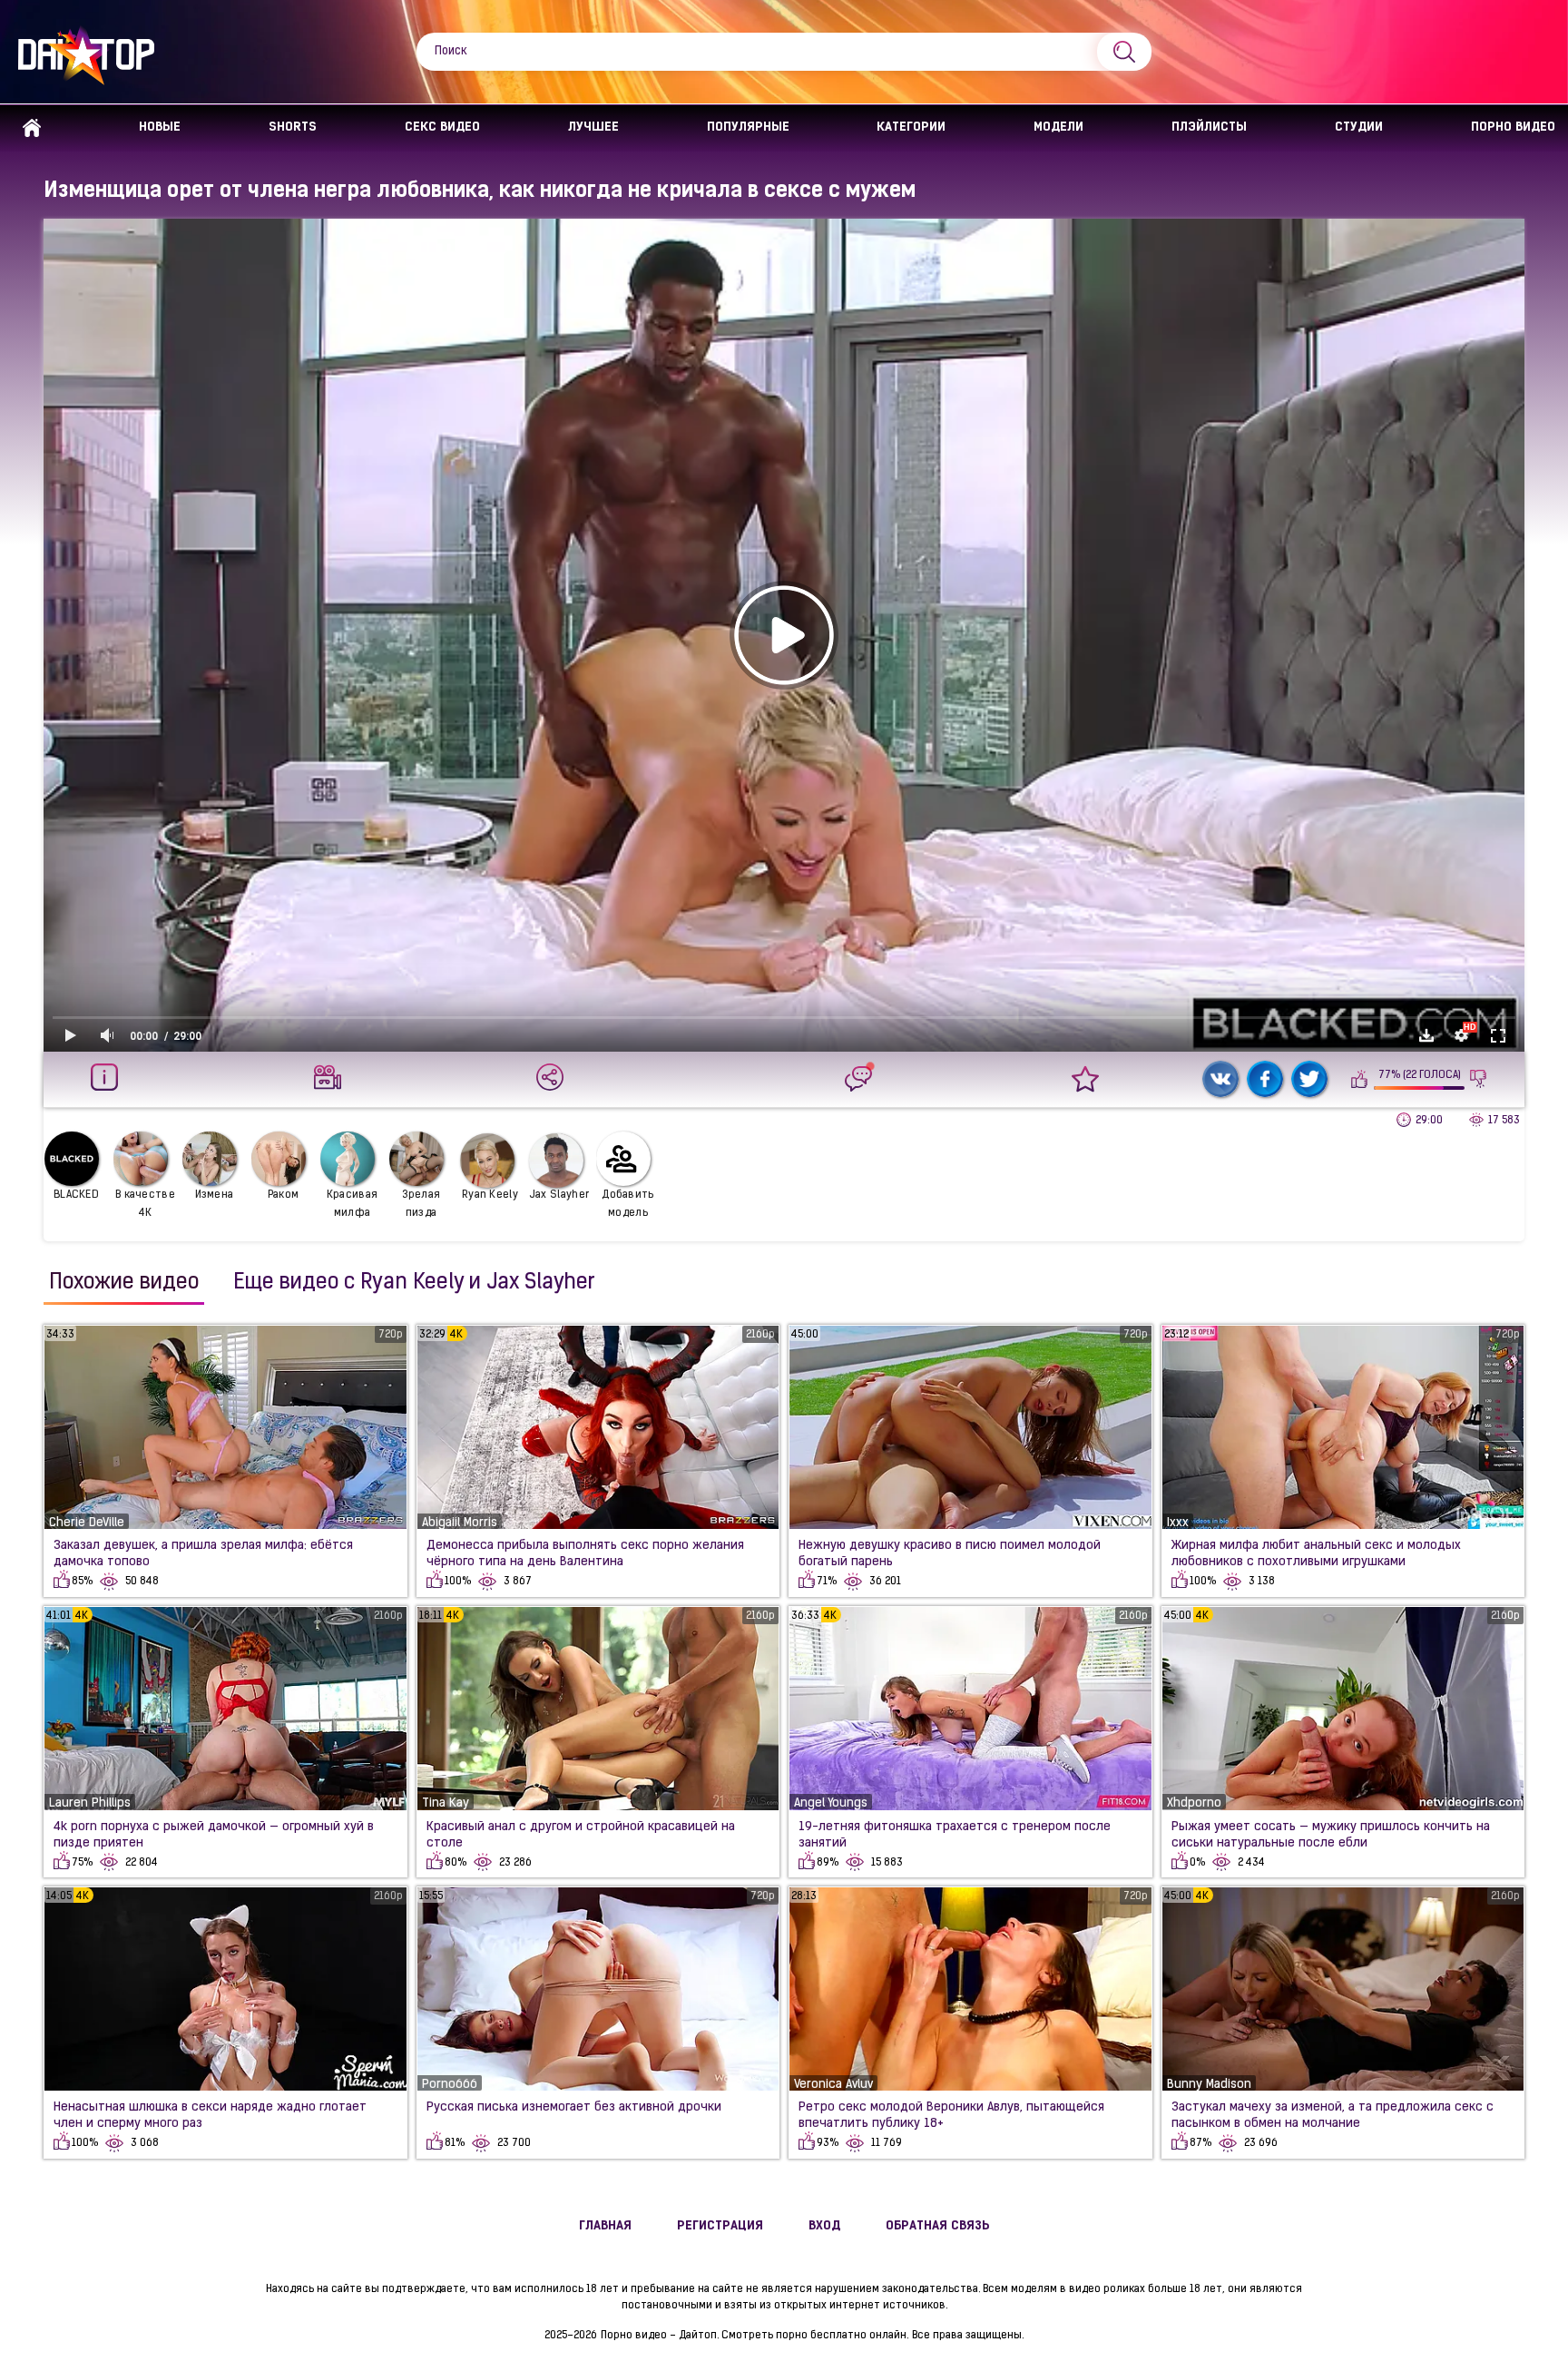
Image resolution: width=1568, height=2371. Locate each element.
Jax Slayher (559, 1195)
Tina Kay (446, 1803)
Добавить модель (627, 1204)
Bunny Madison (1209, 2085)
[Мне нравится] (1360, 1079)
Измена (215, 1195)
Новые (160, 127)
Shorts (293, 127)
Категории (911, 127)
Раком (284, 1195)
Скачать (1426, 1035)
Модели (1058, 127)
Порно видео (1513, 127)
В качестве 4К (145, 1204)
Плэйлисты (1209, 127)
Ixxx (1178, 1523)
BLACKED (76, 1195)
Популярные (748, 127)
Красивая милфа (352, 1204)
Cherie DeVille (87, 1523)
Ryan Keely (490, 1195)
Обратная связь (938, 2226)
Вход (824, 2226)
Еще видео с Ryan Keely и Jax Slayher (414, 1283)
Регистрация (720, 2226)
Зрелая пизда (421, 1204)
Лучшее (593, 127)
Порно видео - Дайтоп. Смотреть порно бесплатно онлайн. (755, 2336)
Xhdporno (1194, 1803)
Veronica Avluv (833, 2085)
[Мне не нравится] (1479, 1079)
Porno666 (450, 2085)
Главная (32, 128)
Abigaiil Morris (460, 1523)
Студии (1359, 127)
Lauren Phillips (90, 1803)
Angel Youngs (831, 1803)
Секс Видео (442, 127)
